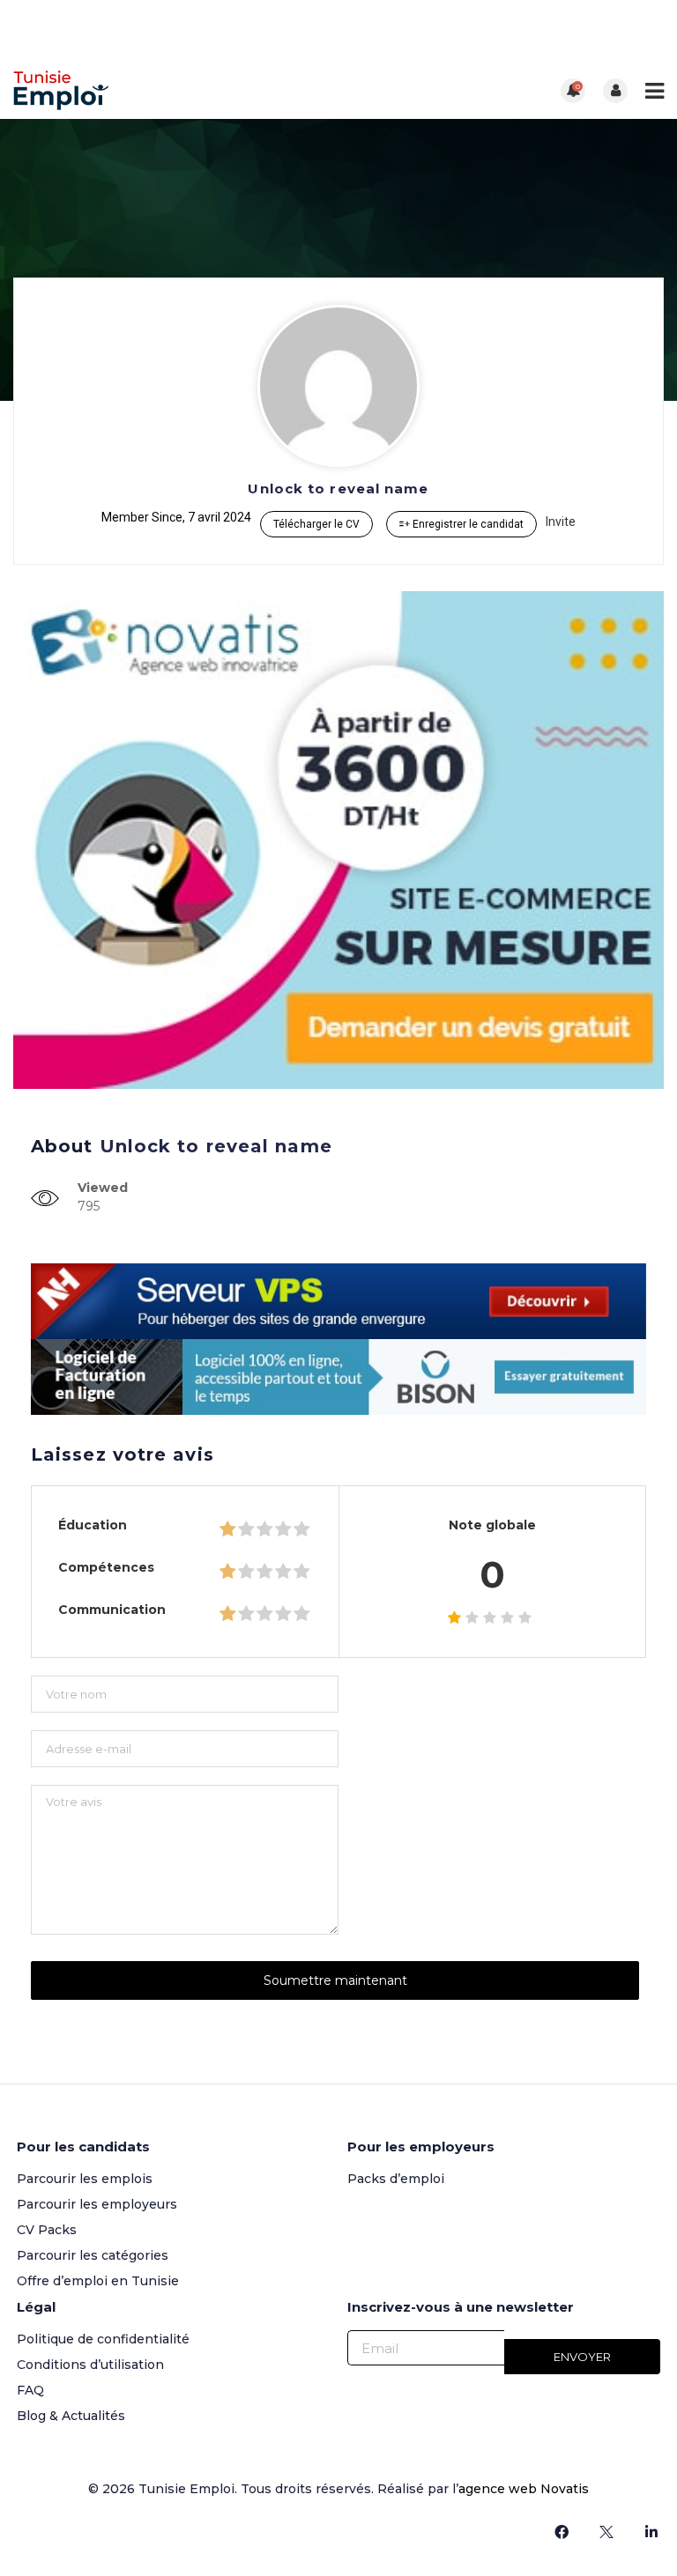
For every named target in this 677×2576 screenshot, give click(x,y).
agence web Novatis (524, 2489)
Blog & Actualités (71, 2416)
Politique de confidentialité (103, 2339)
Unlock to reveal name (338, 489)
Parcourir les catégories (93, 2255)
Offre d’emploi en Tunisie (98, 2281)
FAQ (30, 2390)
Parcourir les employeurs (97, 2204)
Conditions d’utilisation (90, 2365)
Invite (561, 522)
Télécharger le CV (316, 524)
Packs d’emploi (396, 2179)
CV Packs (47, 2230)
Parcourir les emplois (85, 2179)
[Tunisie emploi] (176, 90)
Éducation (93, 1525)
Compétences (106, 1567)
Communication (112, 1610)
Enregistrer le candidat (467, 524)
